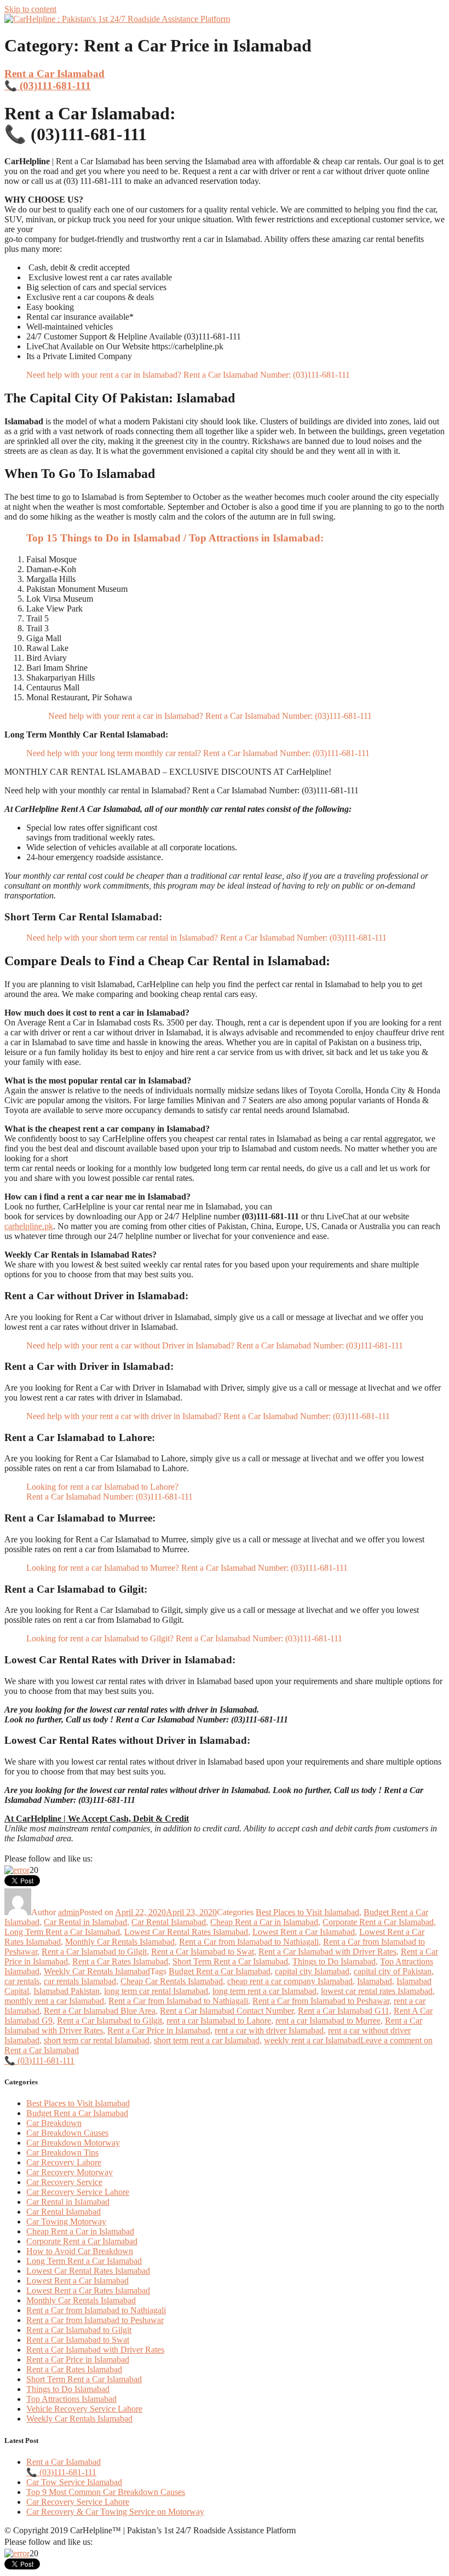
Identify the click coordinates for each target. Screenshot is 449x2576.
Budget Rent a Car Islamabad (220, 1971)
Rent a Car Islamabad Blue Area (100, 2011)
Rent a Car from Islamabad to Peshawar (321, 2001)
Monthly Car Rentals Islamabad (120, 1942)
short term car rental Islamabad (97, 2040)
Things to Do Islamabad (334, 1961)
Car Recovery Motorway (70, 2172)
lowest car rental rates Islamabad (377, 1991)
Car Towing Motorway (66, 2221)
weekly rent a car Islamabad (312, 2040)
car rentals (22, 1981)
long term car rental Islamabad (156, 1991)
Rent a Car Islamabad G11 (344, 2011)
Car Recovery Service (64, 2182)
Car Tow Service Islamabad (74, 2482)
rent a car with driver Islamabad (269, 2030)
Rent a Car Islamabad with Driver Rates (327, 1952)
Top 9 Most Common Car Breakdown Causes (106, 2492)
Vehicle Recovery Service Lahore (84, 2409)
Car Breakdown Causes (67, 2133)
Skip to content (30, 9)
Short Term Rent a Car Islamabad (230, 1961)
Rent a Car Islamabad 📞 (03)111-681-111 (54, 80)
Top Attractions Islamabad (71, 2399)
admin (69, 1912)
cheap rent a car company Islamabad (290, 1981)
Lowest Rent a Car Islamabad (304, 1932)
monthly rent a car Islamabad (54, 2001)
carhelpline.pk (29, 1226)
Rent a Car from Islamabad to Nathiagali (249, 1942)
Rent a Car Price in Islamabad (159, 2030)
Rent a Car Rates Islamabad (120, 1961)
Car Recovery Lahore (64, 2162)
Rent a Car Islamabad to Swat (203, 1952)
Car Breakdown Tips (62, 2153)
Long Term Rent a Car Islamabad (62, 1932)
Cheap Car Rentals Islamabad (172, 1981)
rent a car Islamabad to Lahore (219, 2021)
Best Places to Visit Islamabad (307, 1912)
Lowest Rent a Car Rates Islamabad (88, 2290)
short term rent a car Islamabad (207, 2040)
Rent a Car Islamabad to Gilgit (94, 1952)
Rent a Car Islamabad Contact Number (227, 2011)
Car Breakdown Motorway (73, 2143)
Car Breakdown (54, 2123)
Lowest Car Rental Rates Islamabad (186, 1932)
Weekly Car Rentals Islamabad (97, 1971)
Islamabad (375, 1981)
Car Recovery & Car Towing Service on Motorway (115, 2512)
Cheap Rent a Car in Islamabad (264, 1922)
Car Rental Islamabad (169, 1922)
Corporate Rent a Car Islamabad (378, 1922)
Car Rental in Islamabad (85, 1922)
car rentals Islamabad (80, 1981)
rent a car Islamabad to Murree (328, 2021)
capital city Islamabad (312, 1971)
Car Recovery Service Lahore (78, 2192)
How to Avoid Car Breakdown (80, 2251)
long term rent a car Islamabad (264, 1991)
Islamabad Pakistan (67, 1991)
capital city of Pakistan (393, 1971)
